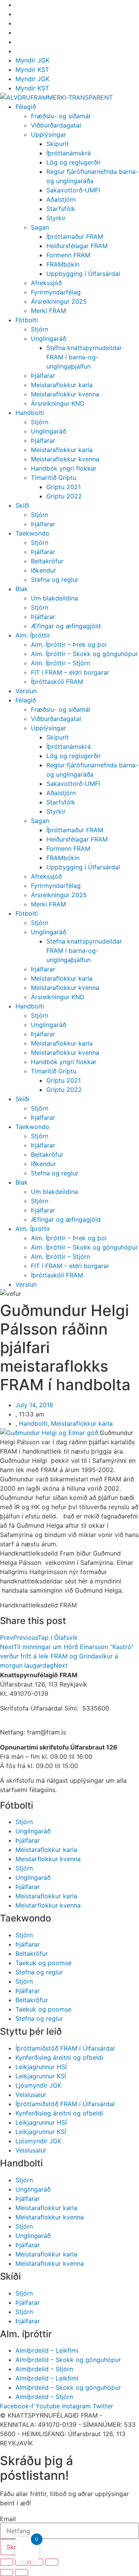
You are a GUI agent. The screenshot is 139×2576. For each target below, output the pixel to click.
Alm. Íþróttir (33, 635)
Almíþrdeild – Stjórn (44, 2369)
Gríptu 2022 (64, 496)
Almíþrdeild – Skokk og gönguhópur (68, 2360)
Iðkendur (43, 570)
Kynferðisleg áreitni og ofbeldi (59, 2057)
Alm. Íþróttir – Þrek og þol (69, 644)
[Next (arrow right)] (22, 2573)
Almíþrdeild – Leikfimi (47, 2350)
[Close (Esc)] (7, 2562)
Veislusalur (31, 2095)
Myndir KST (32, 70)
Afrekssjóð (46, 283)
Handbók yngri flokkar (64, 468)
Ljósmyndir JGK (38, 2085)
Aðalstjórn (61, 199)
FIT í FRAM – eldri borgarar (70, 672)
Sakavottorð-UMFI (73, 190)
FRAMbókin (63, 264)
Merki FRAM (48, 311)
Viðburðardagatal (56, 125)
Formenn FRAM (68, 255)
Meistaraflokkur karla (62, 385)
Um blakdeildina (54, 598)
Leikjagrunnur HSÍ (41, 2067)
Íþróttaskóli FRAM (57, 682)
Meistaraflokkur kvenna (65, 394)
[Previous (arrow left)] (7, 2573)
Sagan (40, 227)
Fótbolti (27, 320)
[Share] (22, 2562)
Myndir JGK (32, 60)
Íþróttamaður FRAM (75, 236)
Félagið (26, 107)
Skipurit (58, 144)
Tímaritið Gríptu (54, 478)
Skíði (22, 505)
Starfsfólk (61, 209)
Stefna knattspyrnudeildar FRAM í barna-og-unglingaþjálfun (84, 357)
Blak (22, 589)
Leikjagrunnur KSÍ (41, 2076)
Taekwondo (32, 533)
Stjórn (40, 329)
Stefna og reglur (55, 580)
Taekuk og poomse (43, 1963)
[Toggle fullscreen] (37, 2562)
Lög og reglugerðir (74, 162)
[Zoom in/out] (52, 2562)
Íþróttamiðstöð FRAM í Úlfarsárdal (65, 2048)
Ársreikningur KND (58, 403)
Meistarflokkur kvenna (48, 1859)
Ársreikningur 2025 (59, 301)
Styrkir (56, 218)
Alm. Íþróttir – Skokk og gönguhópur (84, 654)
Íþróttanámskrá (69, 153)
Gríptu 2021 (64, 487)
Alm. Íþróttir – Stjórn (60, 663)
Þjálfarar (43, 376)
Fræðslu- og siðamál (61, 116)
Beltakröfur (47, 561)
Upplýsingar (48, 134)
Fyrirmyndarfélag (56, 292)
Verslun (26, 691)
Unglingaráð (48, 338)
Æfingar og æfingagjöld (66, 626)
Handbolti (30, 413)
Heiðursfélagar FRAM (77, 246)
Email (8, 2519)
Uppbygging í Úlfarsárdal (83, 274)
